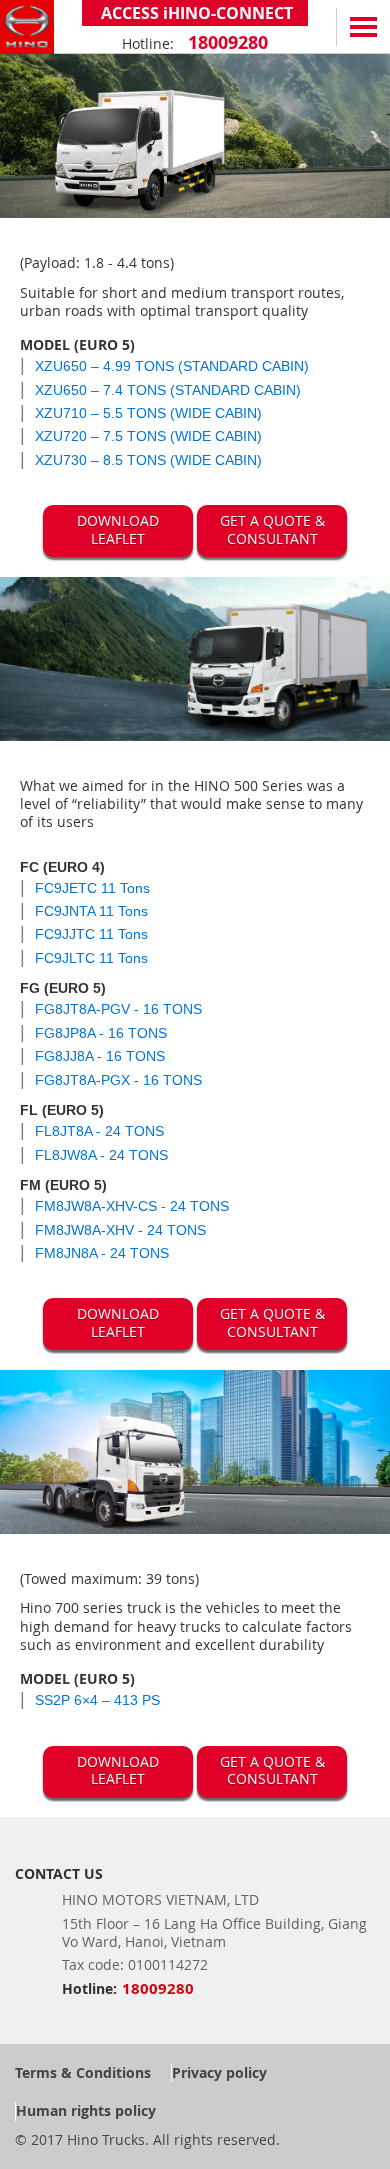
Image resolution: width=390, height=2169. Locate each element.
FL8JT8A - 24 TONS (99, 1131)
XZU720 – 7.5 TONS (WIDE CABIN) (148, 436)
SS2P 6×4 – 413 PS (97, 1700)
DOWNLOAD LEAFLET (118, 529)
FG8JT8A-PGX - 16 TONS (118, 1080)
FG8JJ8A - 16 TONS (100, 1056)
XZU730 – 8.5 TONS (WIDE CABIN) (148, 460)
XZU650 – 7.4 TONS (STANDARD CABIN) (168, 390)
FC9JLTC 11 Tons (91, 958)
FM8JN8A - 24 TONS (102, 1253)
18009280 (225, 42)
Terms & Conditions (83, 2072)
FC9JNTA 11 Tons (91, 911)
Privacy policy (219, 2072)
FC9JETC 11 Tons (92, 888)
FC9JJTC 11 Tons (91, 934)
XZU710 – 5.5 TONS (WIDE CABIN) (148, 413)
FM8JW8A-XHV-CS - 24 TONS (132, 1206)
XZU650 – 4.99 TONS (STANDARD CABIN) (172, 366)
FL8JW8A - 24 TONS (101, 1155)
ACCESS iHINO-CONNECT (195, 13)
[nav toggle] (363, 27)
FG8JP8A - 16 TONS (101, 1033)
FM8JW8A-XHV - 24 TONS (120, 1230)
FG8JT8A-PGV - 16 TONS (118, 1009)
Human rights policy (86, 2110)
